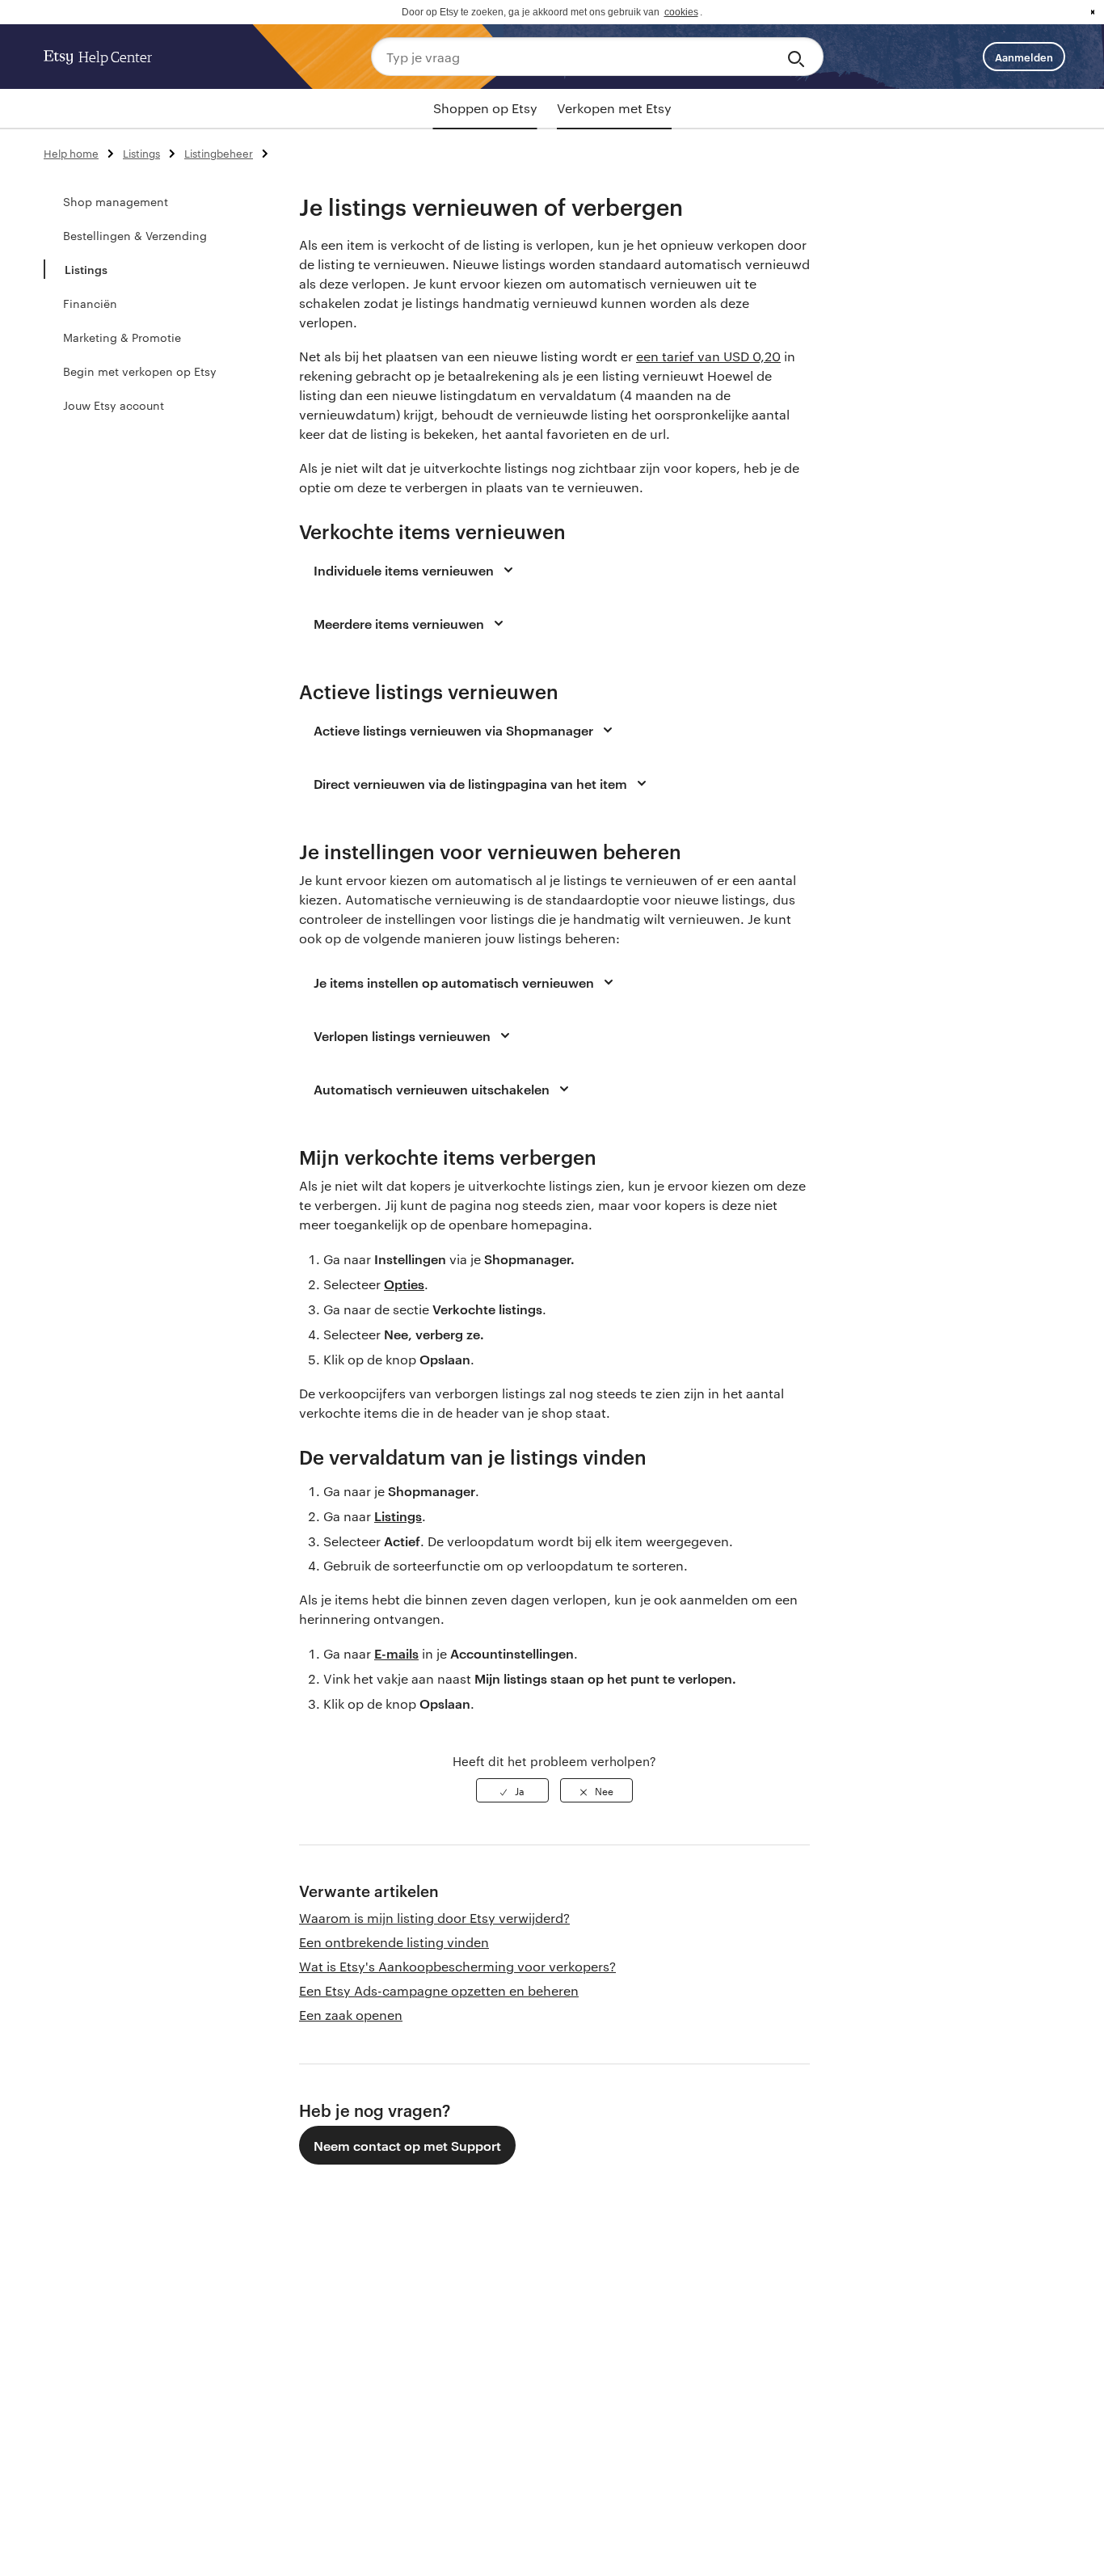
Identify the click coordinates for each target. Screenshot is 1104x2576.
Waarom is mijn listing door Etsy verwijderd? (434, 1918)
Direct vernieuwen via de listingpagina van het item (470, 783)
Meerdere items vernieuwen (399, 623)
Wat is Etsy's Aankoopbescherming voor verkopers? (457, 1966)
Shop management (116, 201)
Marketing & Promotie (122, 337)
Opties (404, 1284)
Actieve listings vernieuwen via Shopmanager (453, 730)
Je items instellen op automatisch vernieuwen (454, 982)
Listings (141, 153)
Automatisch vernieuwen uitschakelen (432, 1089)
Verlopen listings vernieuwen (402, 1035)
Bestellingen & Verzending (135, 235)
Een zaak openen (351, 2015)
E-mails (396, 1653)
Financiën (90, 303)
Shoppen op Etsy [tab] (485, 108)
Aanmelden (1024, 57)
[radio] (512, 1790)
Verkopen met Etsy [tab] (614, 108)
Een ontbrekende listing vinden (394, 1942)
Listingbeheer (219, 153)
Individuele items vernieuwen (404, 570)
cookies (681, 12)
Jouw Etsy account (114, 405)
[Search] (799, 57)
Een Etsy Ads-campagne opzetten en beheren (439, 1990)
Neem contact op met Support (407, 2145)
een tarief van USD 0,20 (708, 356)
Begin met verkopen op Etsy (140, 371)
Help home (71, 153)
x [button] (1093, 12)
